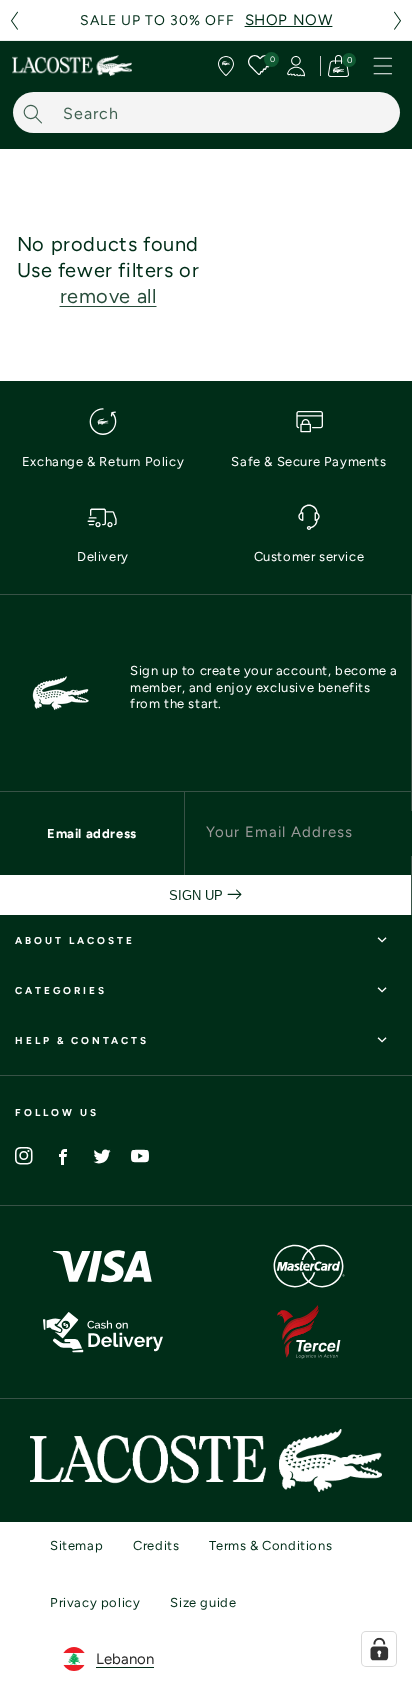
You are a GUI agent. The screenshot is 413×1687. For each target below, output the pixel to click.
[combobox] (206, 112)
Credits (156, 1545)
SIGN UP (198, 895)
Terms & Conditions (270, 1545)
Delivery (103, 556)
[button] (14, 20)
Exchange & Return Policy (103, 461)
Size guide (203, 1602)
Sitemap (76, 1545)
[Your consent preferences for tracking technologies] (379, 1649)
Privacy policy (95, 1602)
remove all (108, 296)
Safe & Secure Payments (308, 461)
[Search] (33, 113)
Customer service (309, 556)
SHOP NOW (289, 20)
